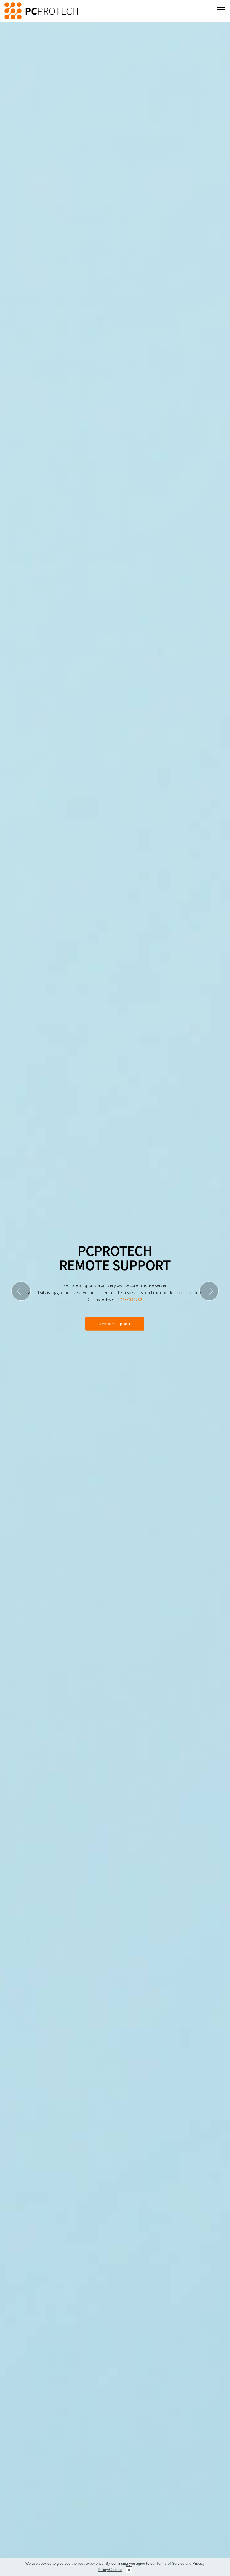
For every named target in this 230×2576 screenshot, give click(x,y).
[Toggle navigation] (221, 9)
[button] (21, 1291)
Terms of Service (170, 2563)
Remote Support (115, 1324)
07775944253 (130, 1300)
